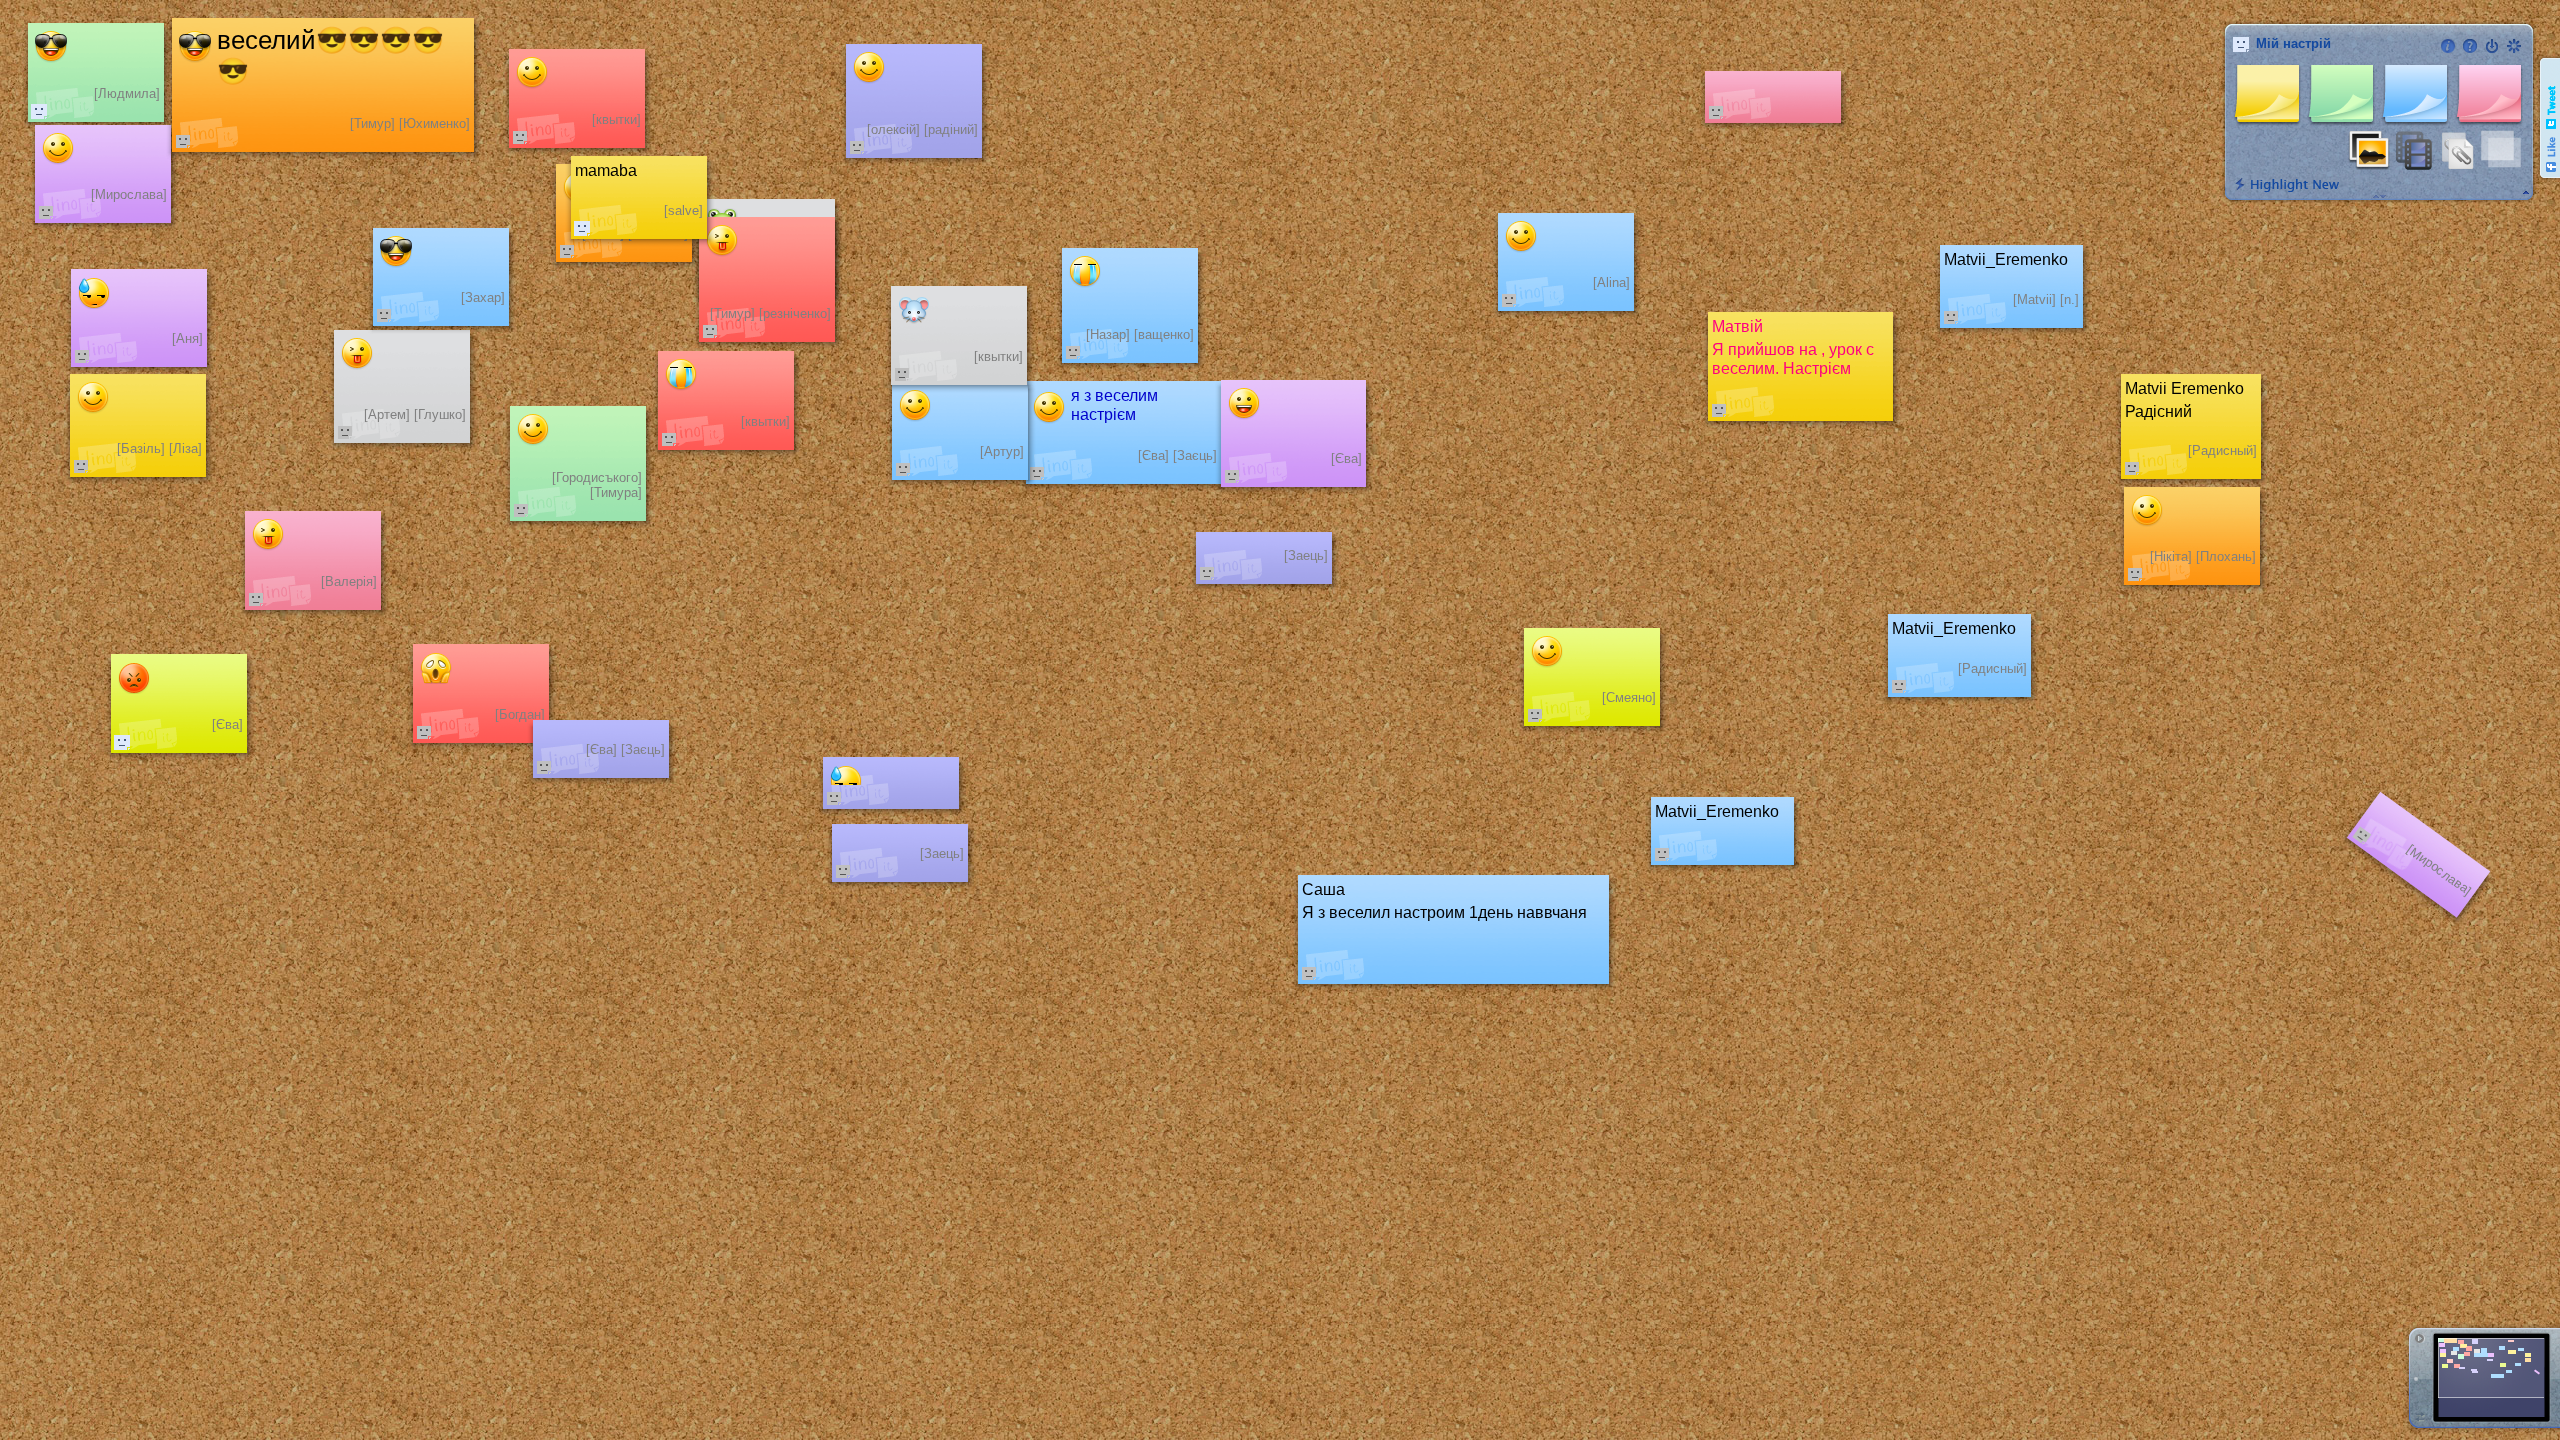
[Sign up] (2514, 46)
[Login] (2492, 46)
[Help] (2470, 46)
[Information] (2448, 46)
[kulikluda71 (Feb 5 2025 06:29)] (122, 742)
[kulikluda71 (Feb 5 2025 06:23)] (39, 111)
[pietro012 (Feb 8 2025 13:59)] (582, 228)
